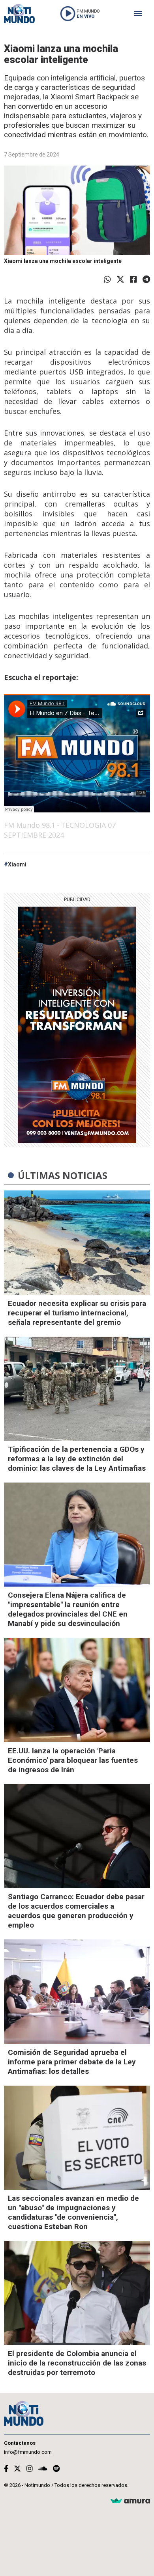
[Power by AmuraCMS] (130, 2501)
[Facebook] (133, 279)
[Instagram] (30, 2469)
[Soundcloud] (43, 2469)
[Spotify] (56, 2469)
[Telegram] (146, 279)
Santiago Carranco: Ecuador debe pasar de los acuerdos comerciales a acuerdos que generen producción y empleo (76, 1911)
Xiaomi (17, 864)
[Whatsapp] (107, 279)
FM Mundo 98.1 (30, 825)
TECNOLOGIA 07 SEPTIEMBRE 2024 (60, 830)
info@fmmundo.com (28, 2452)
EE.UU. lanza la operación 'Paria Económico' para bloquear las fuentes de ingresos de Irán (73, 1760)
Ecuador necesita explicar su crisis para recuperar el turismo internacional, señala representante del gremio (77, 1313)
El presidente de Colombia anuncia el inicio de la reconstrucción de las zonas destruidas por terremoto (77, 2363)
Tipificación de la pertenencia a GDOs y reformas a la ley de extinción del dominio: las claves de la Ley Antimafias (77, 1459)
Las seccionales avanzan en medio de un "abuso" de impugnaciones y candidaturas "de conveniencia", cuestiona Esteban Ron (73, 2212)
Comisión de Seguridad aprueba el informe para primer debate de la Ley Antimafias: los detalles (72, 2062)
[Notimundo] (19, 14)
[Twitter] (120, 279)
